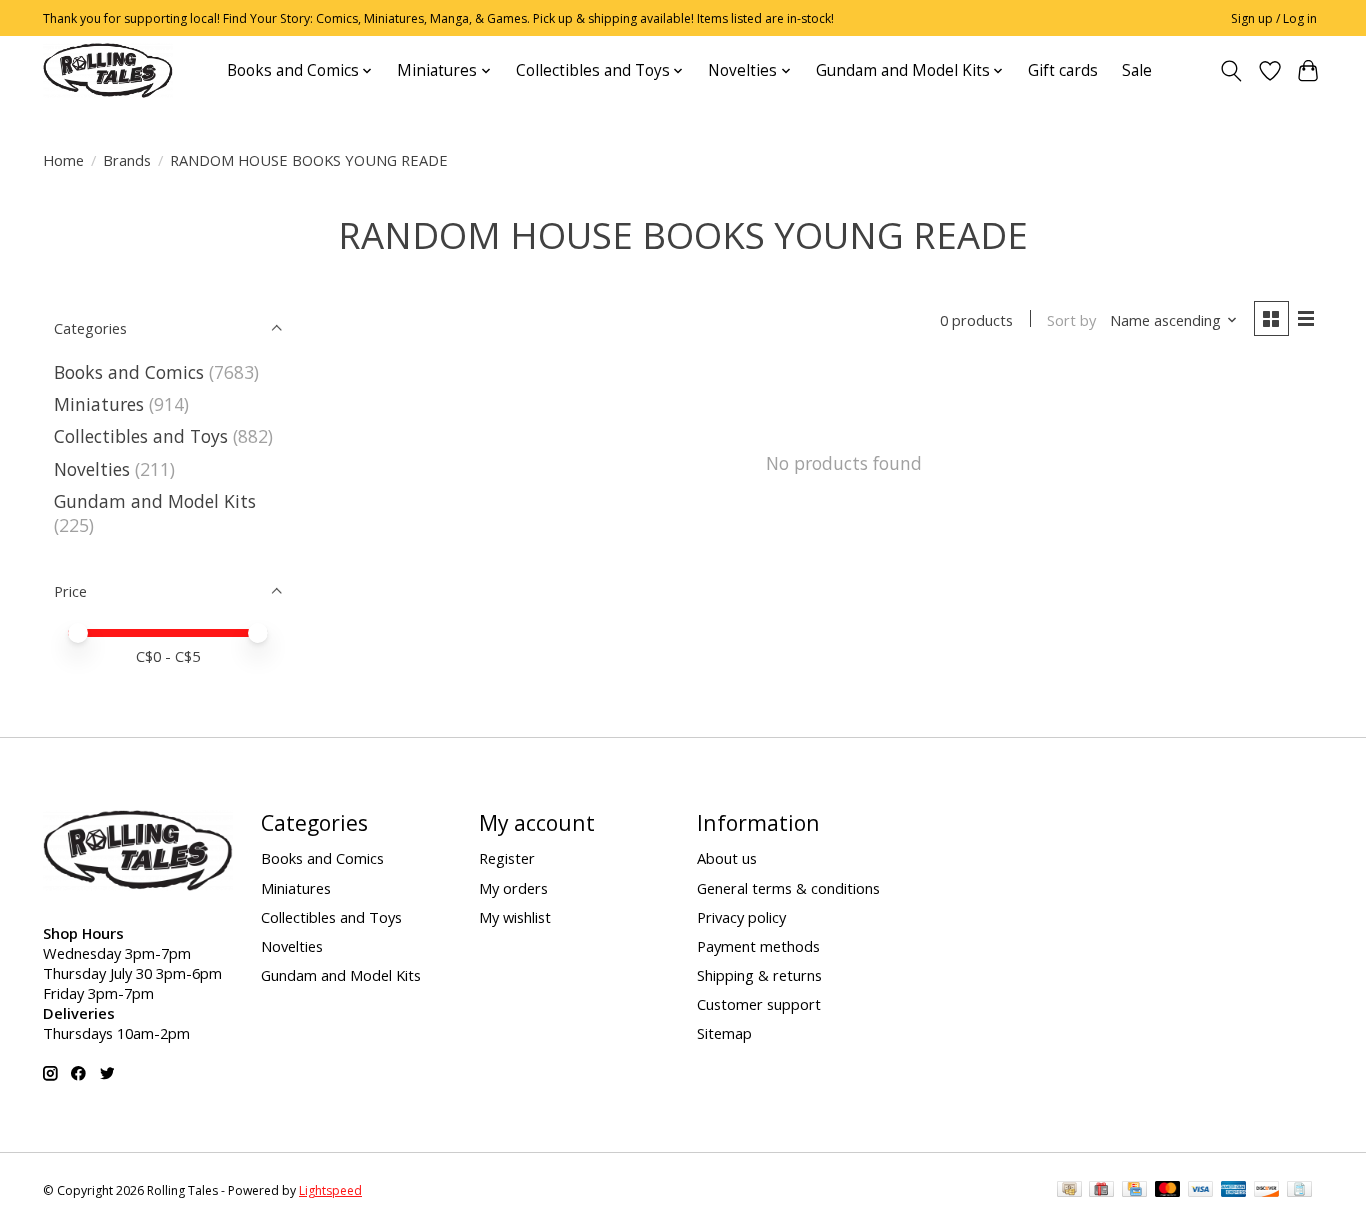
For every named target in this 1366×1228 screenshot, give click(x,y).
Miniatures (99, 404)
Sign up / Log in (1274, 18)
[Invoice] (1299, 1191)
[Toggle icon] (1231, 71)
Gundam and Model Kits (155, 501)
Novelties (92, 469)
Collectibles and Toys (141, 436)
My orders (513, 888)
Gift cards (1063, 70)
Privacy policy (741, 917)
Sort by (1071, 320)
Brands (127, 160)
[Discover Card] (1267, 1191)
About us (727, 858)
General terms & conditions (788, 888)
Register (507, 858)
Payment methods (758, 946)
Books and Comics (129, 372)
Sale (1137, 70)
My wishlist (515, 917)
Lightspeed (330, 1190)
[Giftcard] (1101, 1191)
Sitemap (724, 1033)
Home (63, 160)
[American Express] (1234, 1191)
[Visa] (1201, 1191)
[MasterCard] (1168, 1191)
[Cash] (1069, 1191)
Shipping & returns (759, 975)
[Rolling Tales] (108, 70)
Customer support (759, 1004)
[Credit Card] (1134, 1191)
